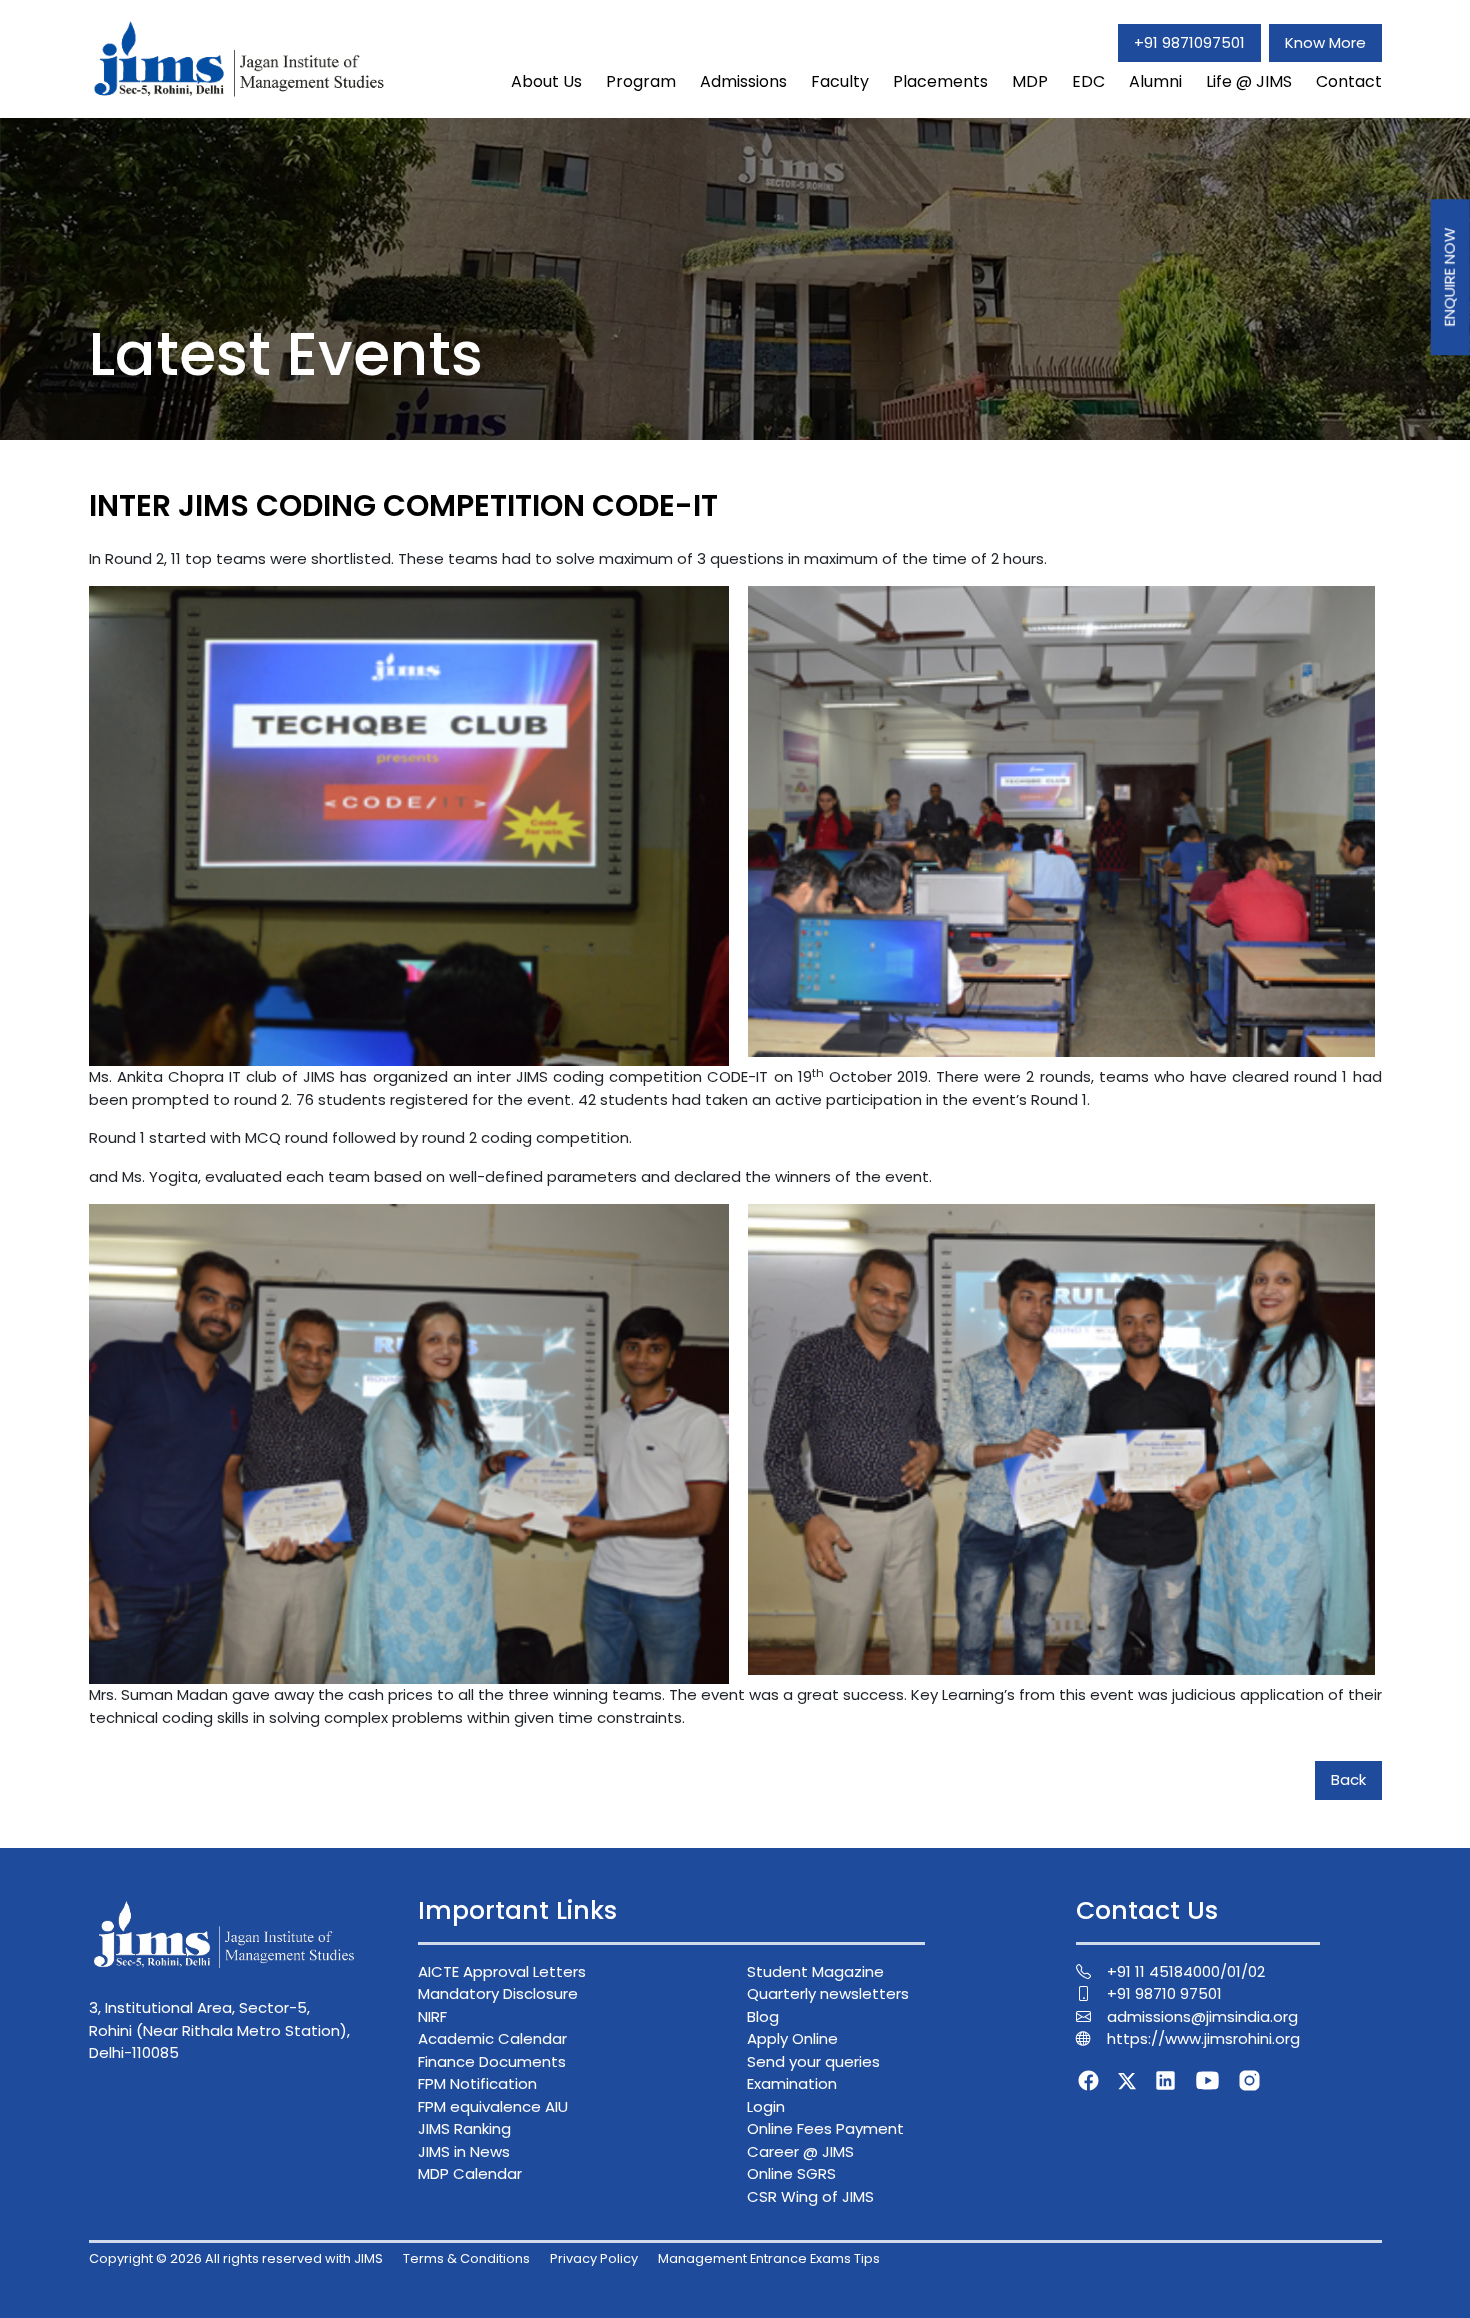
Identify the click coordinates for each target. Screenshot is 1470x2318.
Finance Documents (492, 2061)
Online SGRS (791, 2173)
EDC (1088, 81)
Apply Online (792, 2038)
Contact (1349, 81)
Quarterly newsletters (828, 1993)
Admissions (743, 81)
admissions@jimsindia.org (1202, 2016)
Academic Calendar (492, 2038)
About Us (546, 81)
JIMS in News (464, 2151)
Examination (792, 2083)
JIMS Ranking (464, 2128)
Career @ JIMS (800, 2151)
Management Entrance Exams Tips (769, 2258)
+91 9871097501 (1189, 42)
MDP (1030, 81)
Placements (940, 81)
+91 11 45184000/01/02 (1186, 1971)
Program (641, 81)
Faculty (840, 81)
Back (1348, 1779)
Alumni (1155, 81)
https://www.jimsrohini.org (1203, 2038)
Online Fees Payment (825, 2128)
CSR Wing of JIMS (810, 2196)
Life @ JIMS (1249, 81)
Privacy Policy (594, 2258)
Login (766, 2106)
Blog (763, 2016)
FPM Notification (477, 2083)
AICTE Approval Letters (502, 1971)
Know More (1325, 42)
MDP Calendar (470, 2173)
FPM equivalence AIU (493, 2106)
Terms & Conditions (466, 2258)
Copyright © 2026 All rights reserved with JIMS (236, 2258)
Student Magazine (815, 1971)
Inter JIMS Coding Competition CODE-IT (403, 505)
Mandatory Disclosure (498, 1993)
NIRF (432, 2016)
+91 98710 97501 (1164, 1993)
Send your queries (813, 2061)
